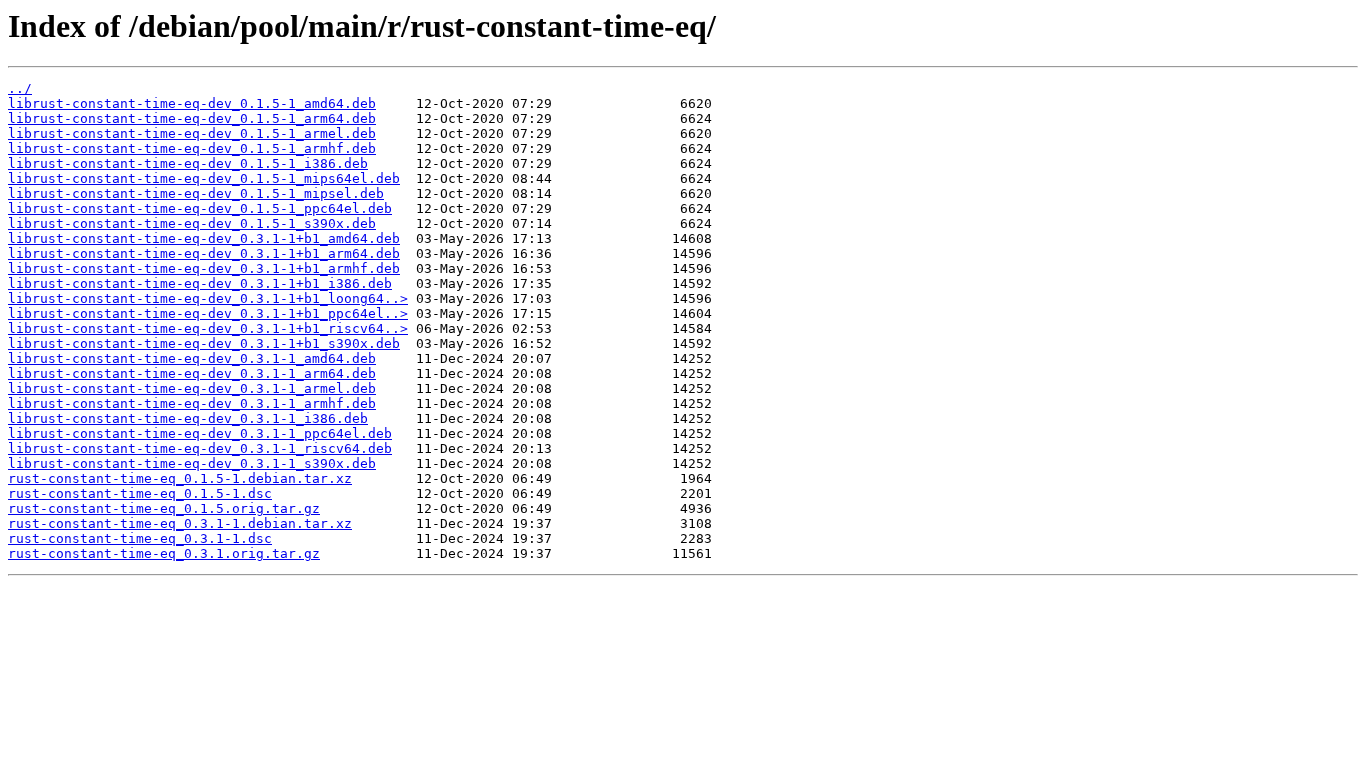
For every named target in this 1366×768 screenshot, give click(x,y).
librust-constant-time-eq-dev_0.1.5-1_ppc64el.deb (200, 208)
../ (20, 88)
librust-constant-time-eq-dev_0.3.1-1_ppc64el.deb (200, 433)
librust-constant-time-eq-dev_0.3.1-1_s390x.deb (192, 463)
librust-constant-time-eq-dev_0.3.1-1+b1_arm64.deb (204, 253)
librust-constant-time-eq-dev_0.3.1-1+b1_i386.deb (200, 283)
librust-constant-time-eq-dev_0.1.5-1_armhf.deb (192, 148)
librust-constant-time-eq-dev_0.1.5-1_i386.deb (188, 163)
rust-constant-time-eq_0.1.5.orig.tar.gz (164, 508)
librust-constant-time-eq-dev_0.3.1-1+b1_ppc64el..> (208, 313)
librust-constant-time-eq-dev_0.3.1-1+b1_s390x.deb (204, 343)
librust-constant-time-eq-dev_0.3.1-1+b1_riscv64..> (208, 328)
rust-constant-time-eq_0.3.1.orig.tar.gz (164, 553)
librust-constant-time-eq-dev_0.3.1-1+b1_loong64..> (208, 298)
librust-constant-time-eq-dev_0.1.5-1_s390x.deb (192, 223)
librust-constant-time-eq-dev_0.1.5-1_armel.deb (192, 133)
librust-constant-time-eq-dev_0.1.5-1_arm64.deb (192, 118)
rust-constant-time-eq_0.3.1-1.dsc (140, 538)
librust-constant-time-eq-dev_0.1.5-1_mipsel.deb (196, 193)
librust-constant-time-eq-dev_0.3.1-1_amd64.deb (192, 358)
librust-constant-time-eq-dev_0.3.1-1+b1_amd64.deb (204, 238)
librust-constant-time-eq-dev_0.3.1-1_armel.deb (192, 388)
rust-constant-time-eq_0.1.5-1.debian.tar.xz (180, 478)
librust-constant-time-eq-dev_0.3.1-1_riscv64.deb (200, 448)
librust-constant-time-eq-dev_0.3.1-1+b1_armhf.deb (204, 268)
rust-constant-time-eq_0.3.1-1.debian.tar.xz (180, 523)
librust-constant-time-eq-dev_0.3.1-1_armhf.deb (192, 403)
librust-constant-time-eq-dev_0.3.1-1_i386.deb (188, 418)
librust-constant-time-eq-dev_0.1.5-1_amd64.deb (192, 103)
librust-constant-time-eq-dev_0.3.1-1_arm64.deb (192, 373)
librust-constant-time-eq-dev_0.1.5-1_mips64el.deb (204, 178)
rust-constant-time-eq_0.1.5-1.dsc (140, 493)
